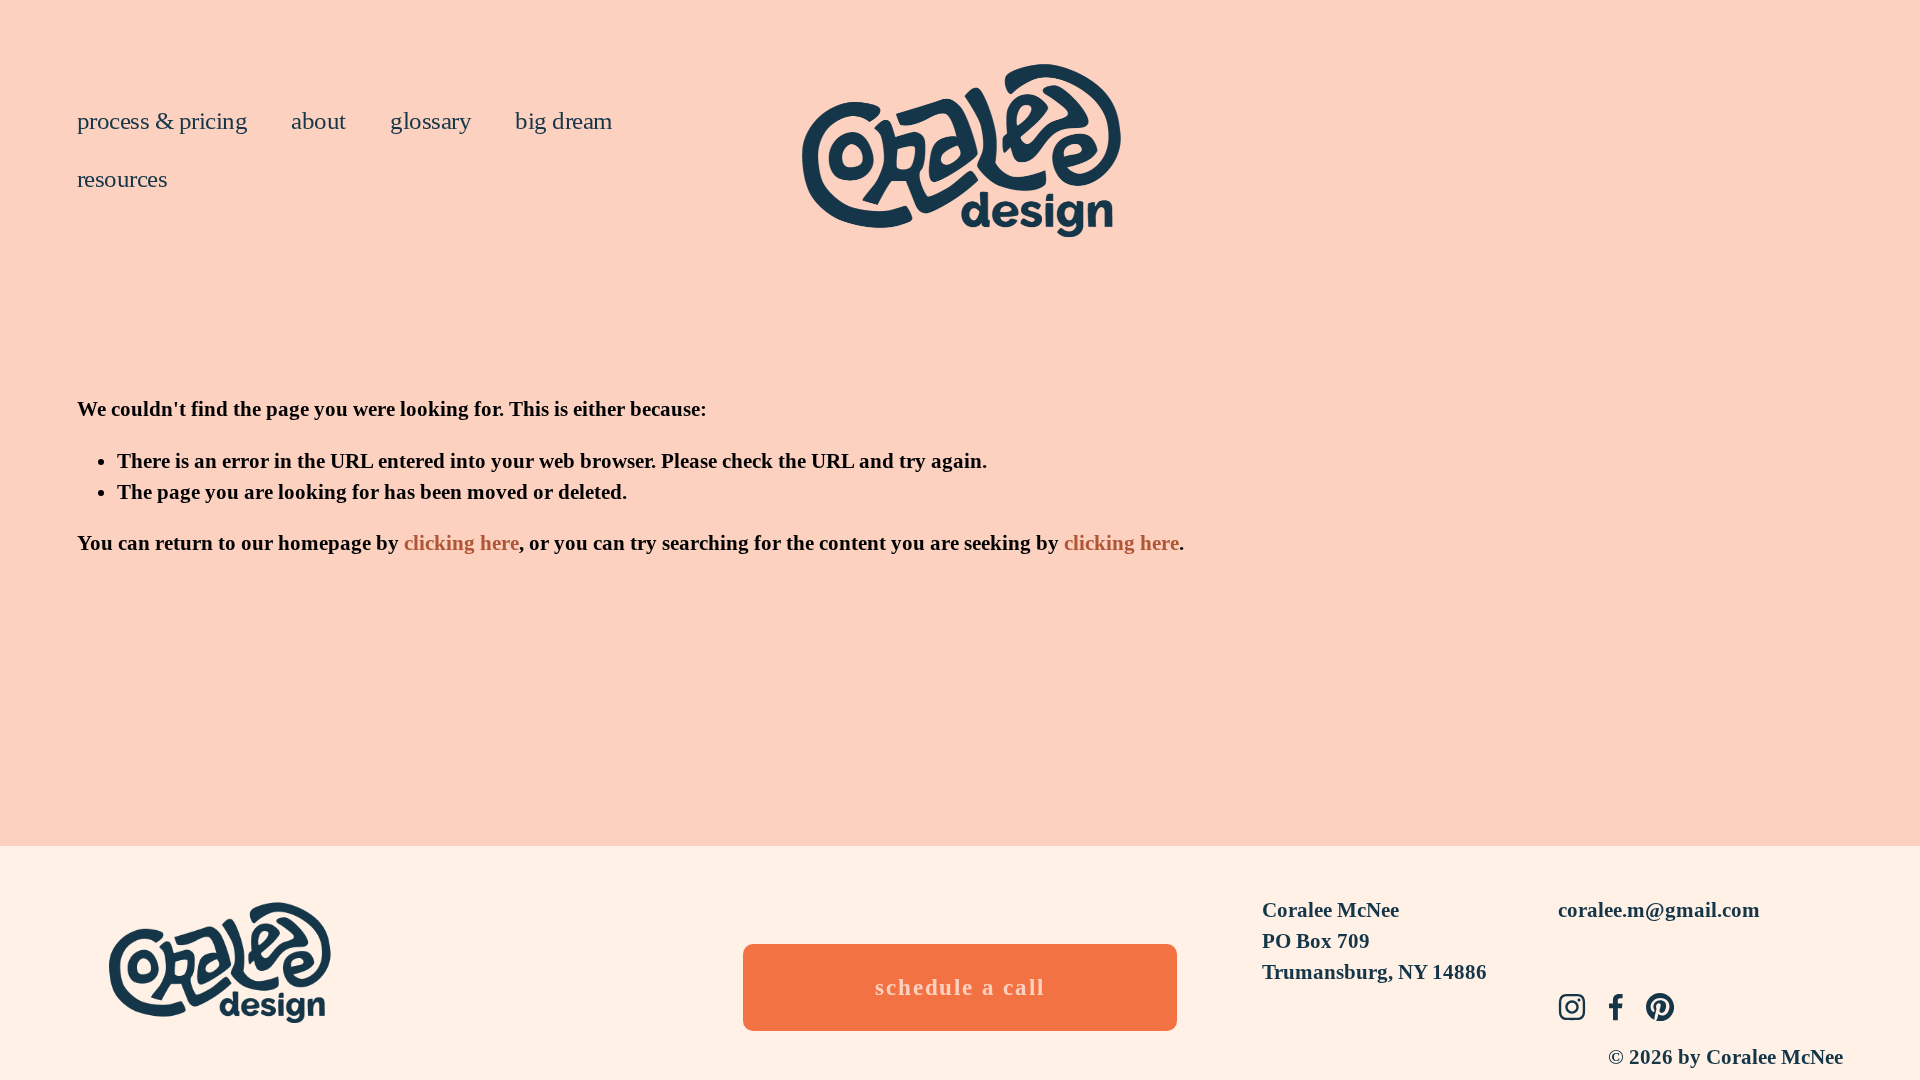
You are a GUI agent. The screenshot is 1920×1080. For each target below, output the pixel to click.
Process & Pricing (162, 120)
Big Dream (563, 120)
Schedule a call (960, 987)
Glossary (430, 120)
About (318, 120)
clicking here (461, 543)
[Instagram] (1572, 1007)
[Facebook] (1616, 1007)
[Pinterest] (1660, 1007)
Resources (122, 178)
